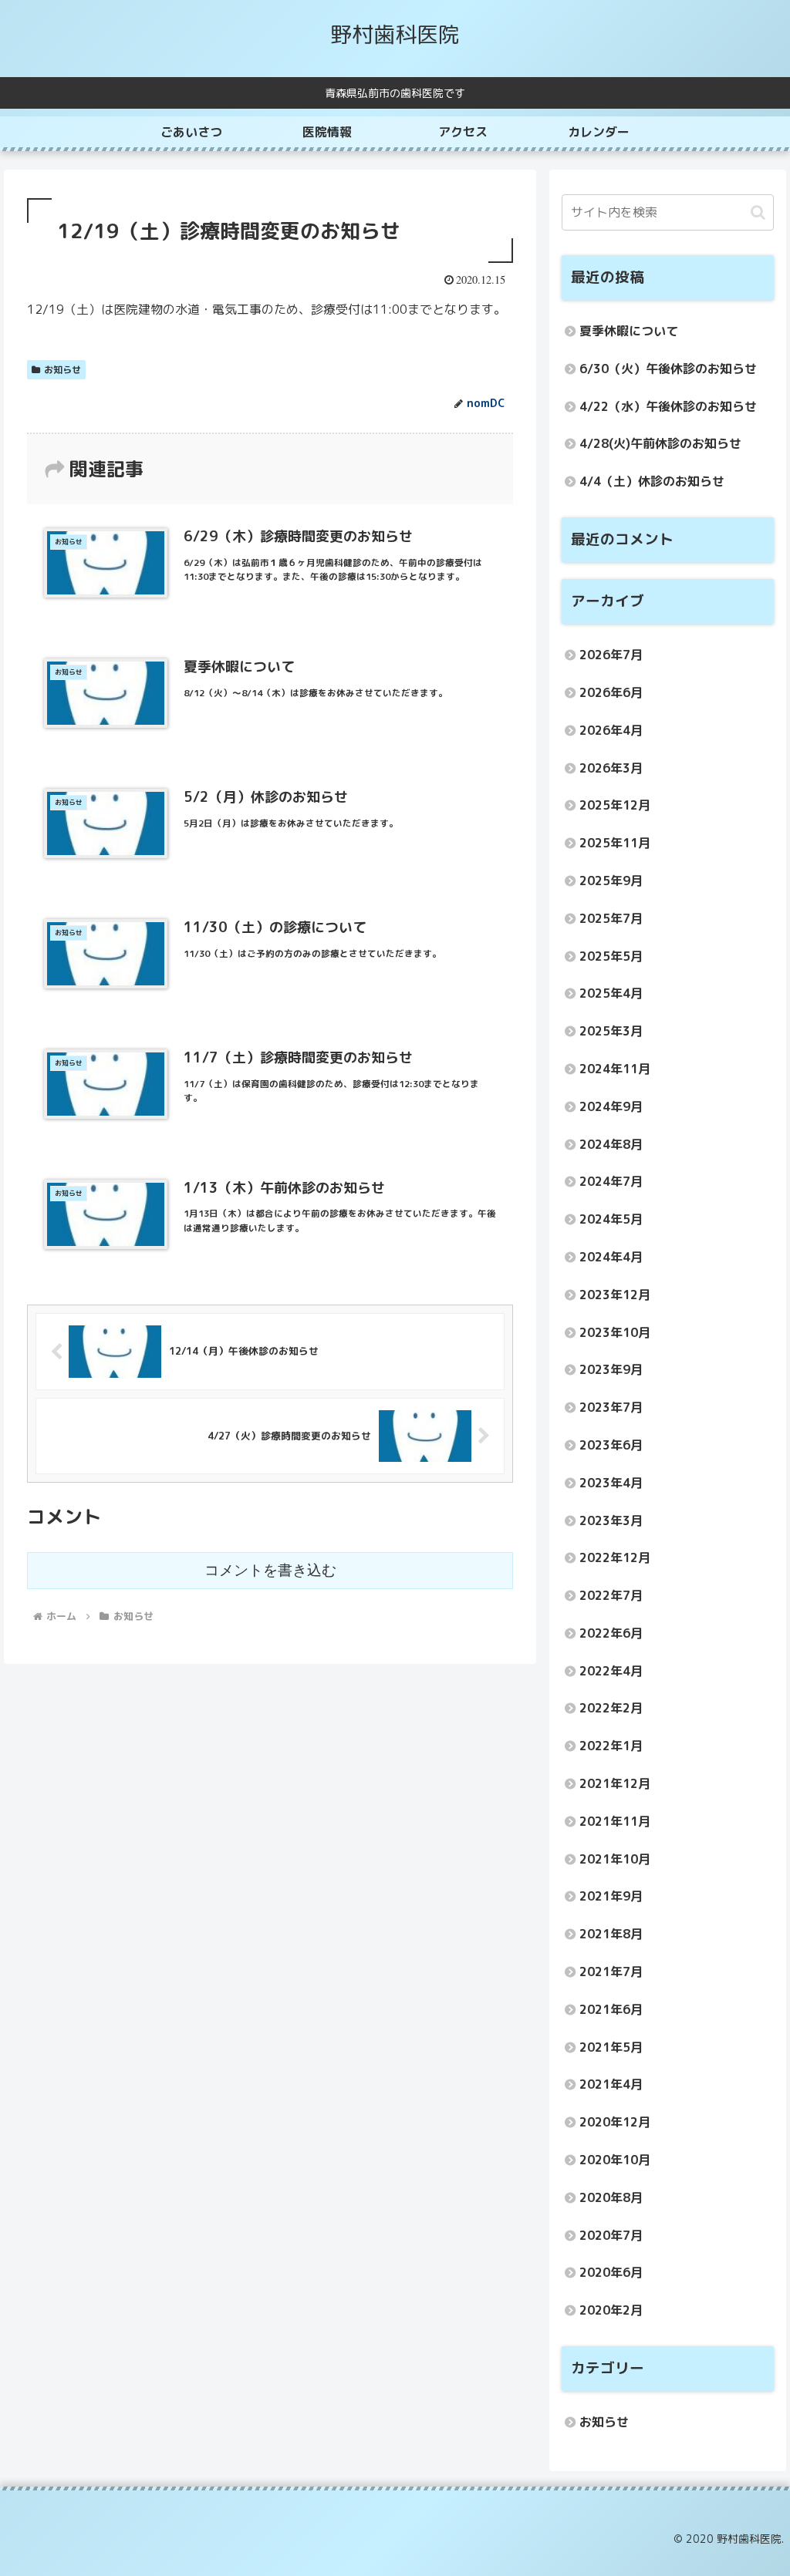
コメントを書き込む (270, 1570)
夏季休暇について (629, 331)
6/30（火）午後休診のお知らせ (668, 369)
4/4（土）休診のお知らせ (652, 481)
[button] (758, 212)
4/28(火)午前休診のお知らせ (660, 443)
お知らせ (62, 370)
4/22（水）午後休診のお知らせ (668, 406)
